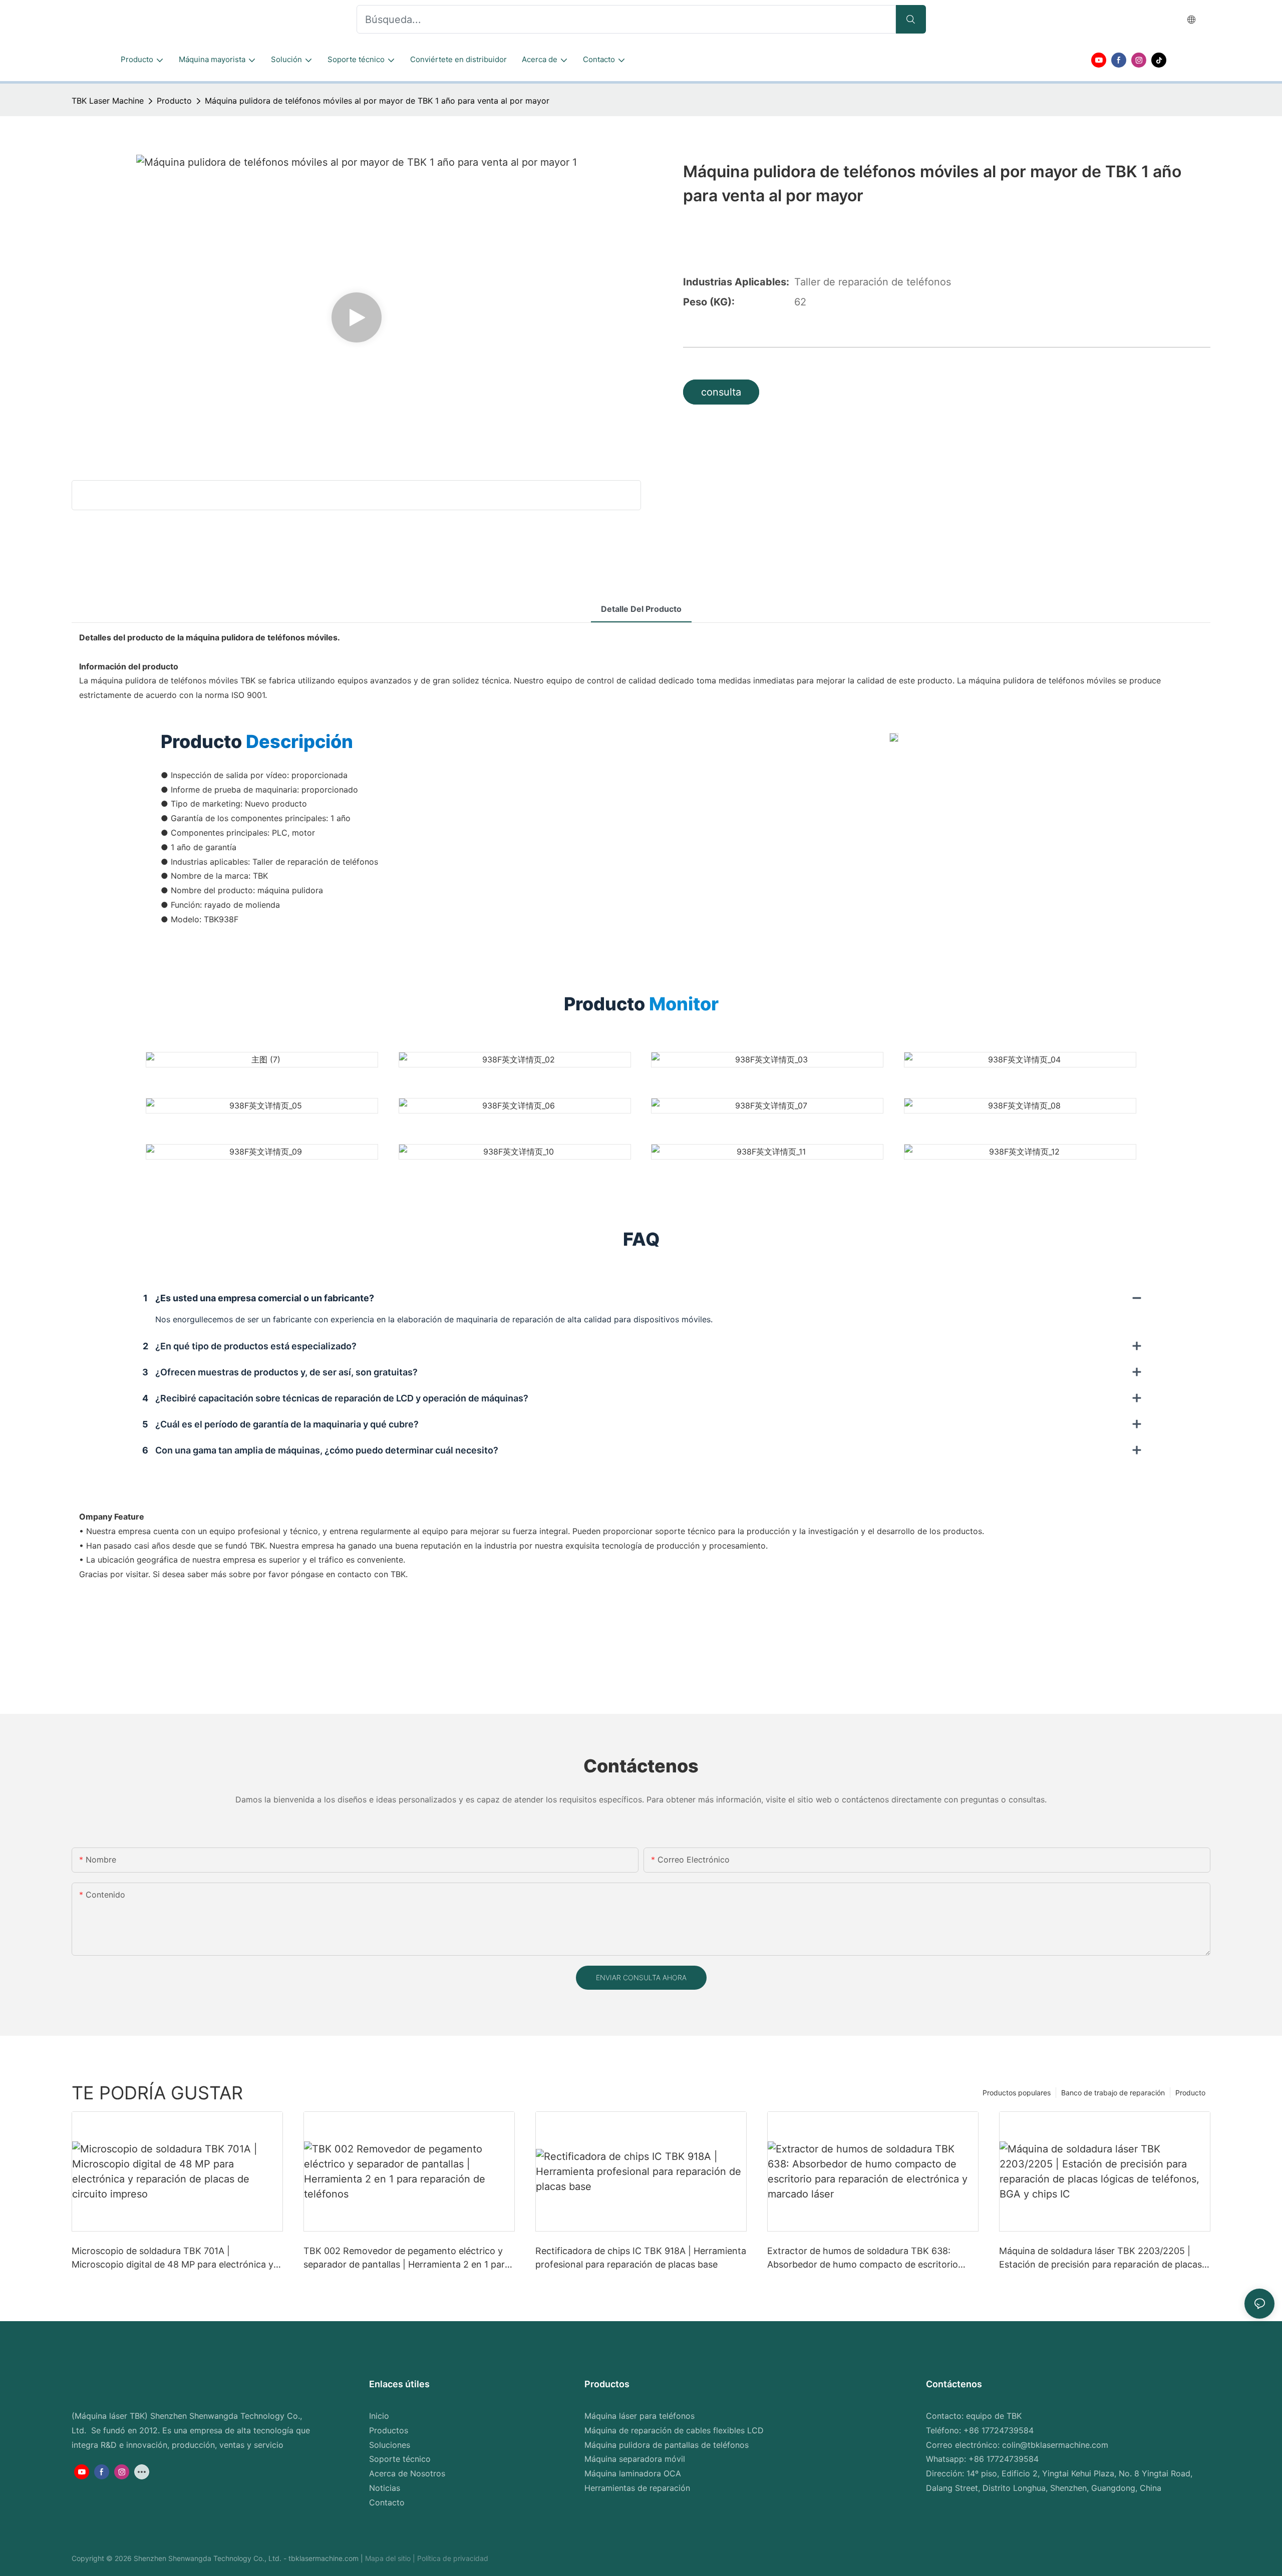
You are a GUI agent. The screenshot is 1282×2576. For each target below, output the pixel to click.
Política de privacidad (453, 2558)
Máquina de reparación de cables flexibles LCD (674, 2430)
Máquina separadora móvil (635, 2459)
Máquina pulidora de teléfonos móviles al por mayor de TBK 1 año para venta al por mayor (377, 101)
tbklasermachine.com (325, 2558)
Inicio (379, 2416)
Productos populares (1017, 2093)
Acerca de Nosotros (407, 2473)
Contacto (387, 2502)
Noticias (385, 2488)
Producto (174, 101)
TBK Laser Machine (108, 101)
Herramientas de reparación (637, 2488)
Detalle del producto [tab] (641, 609)
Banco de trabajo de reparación (1113, 2093)
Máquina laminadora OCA (633, 2473)
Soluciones (390, 2445)
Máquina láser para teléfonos (639, 2416)
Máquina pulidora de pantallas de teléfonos (667, 2445)
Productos (389, 2430)
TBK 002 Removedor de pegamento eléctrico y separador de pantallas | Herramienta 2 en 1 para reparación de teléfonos (407, 2258)
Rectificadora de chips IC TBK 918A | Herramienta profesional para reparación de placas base (641, 2258)
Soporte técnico (400, 2459)
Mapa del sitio (389, 2558)
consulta (721, 392)
